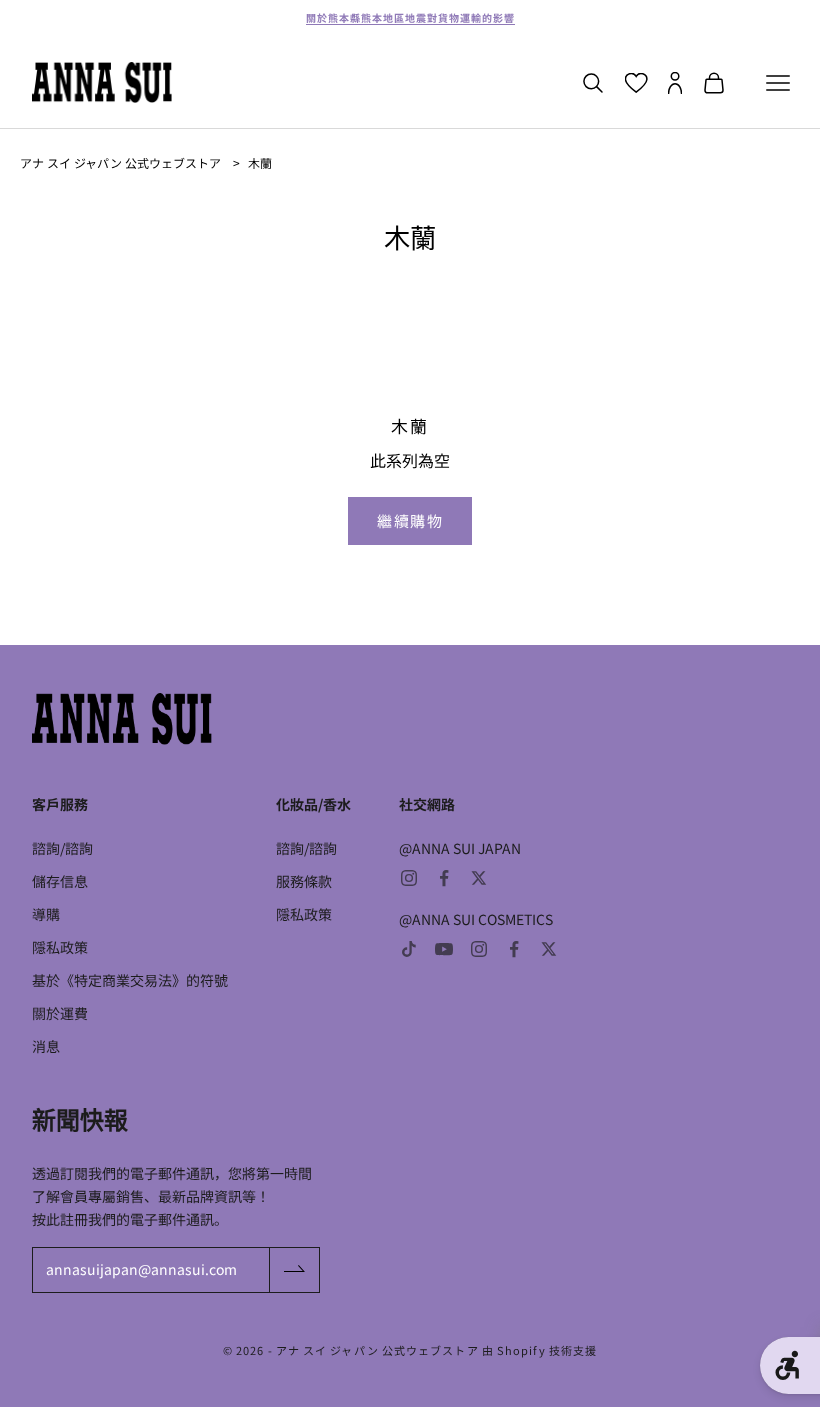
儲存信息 (60, 881)
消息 (46, 1046)
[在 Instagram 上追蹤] (409, 878)
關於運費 (60, 1013)
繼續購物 (410, 520)
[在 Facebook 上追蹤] (444, 878)
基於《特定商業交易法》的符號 (130, 980)
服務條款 (304, 881)
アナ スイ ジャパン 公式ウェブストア (120, 162)
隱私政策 (60, 947)
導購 (46, 914)
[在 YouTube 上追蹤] (444, 949)
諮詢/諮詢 (62, 848)
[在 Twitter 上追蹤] (479, 878)
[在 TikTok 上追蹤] (409, 949)
